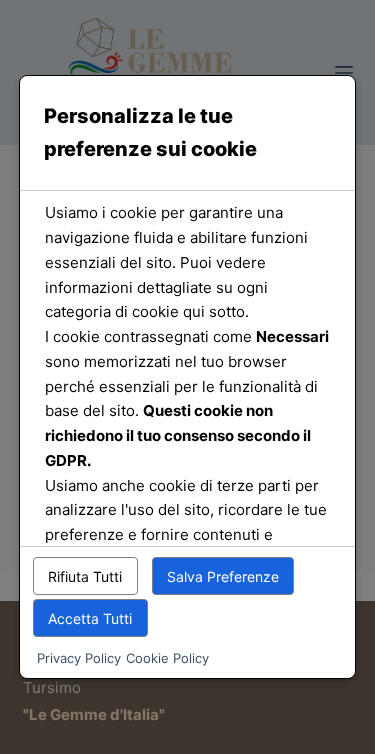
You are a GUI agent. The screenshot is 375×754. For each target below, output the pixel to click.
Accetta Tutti (90, 618)
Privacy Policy (79, 658)
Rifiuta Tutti (85, 576)
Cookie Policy (167, 658)
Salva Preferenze (223, 576)
